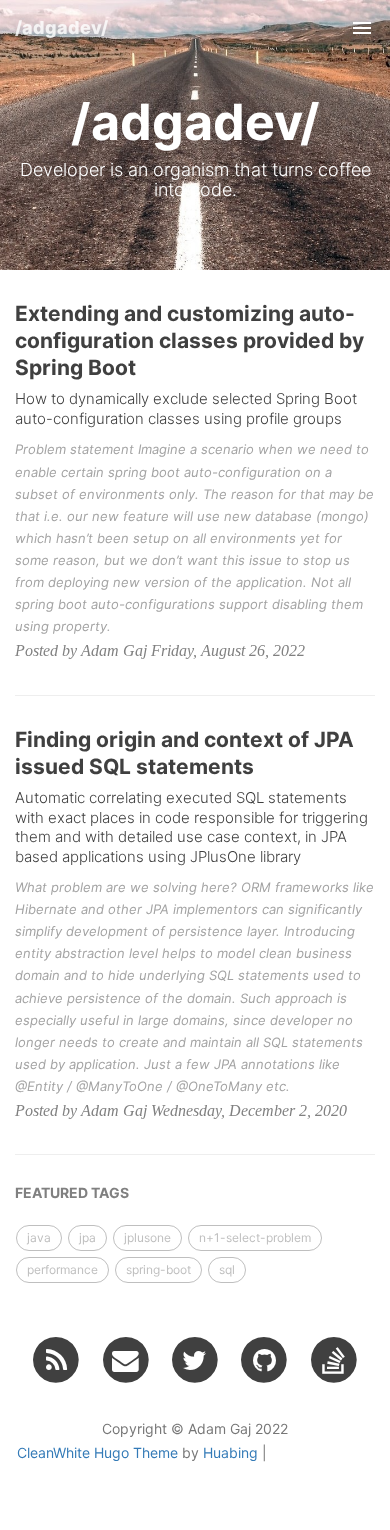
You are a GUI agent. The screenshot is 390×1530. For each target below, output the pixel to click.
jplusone (147, 1237)
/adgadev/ (61, 27)
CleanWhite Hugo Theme (97, 1452)
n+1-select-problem (255, 1237)
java (39, 1237)
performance (62, 1269)
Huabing (230, 1452)
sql (227, 1269)
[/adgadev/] (56, 1359)
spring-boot (158, 1269)
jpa (87, 1237)
